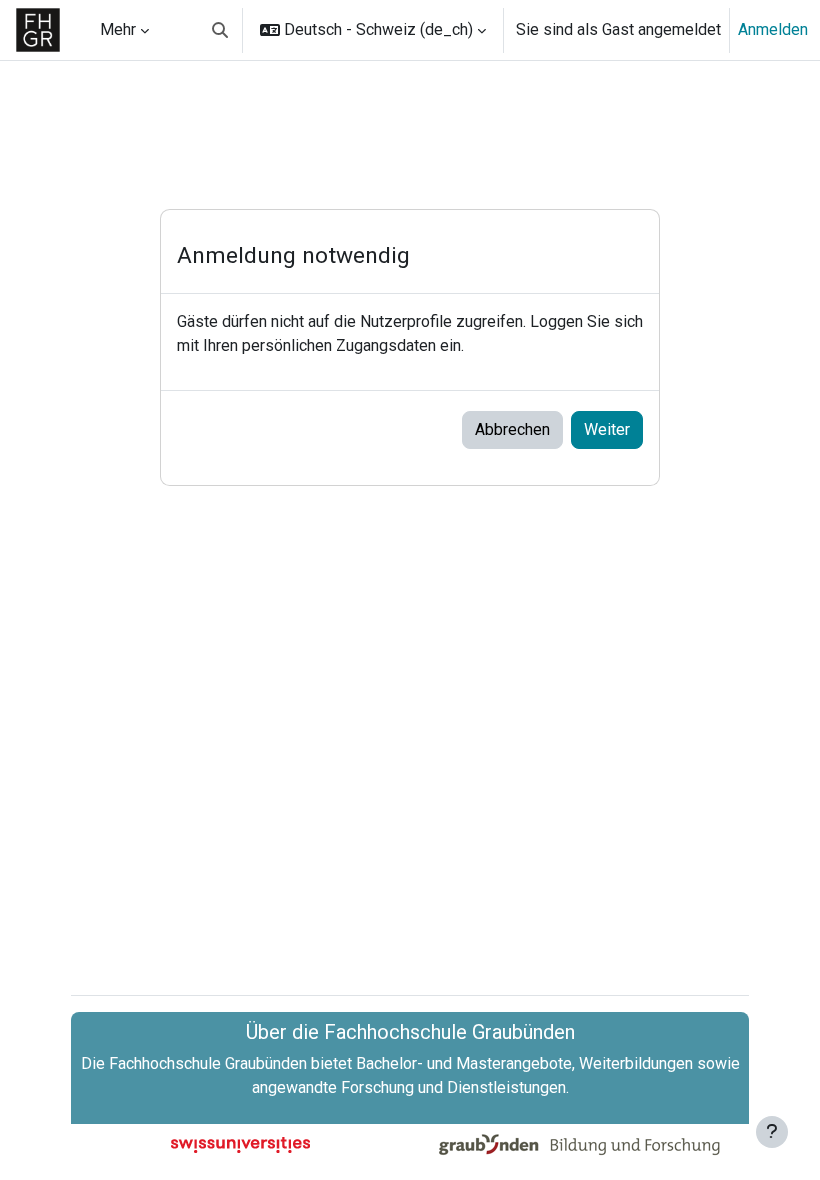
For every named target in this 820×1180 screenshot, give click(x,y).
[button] (220, 30)
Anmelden (773, 29)
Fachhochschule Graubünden (208, 1063)
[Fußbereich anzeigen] (772, 1132)
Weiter (607, 429)
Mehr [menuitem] (118, 29)
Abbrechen (512, 429)
